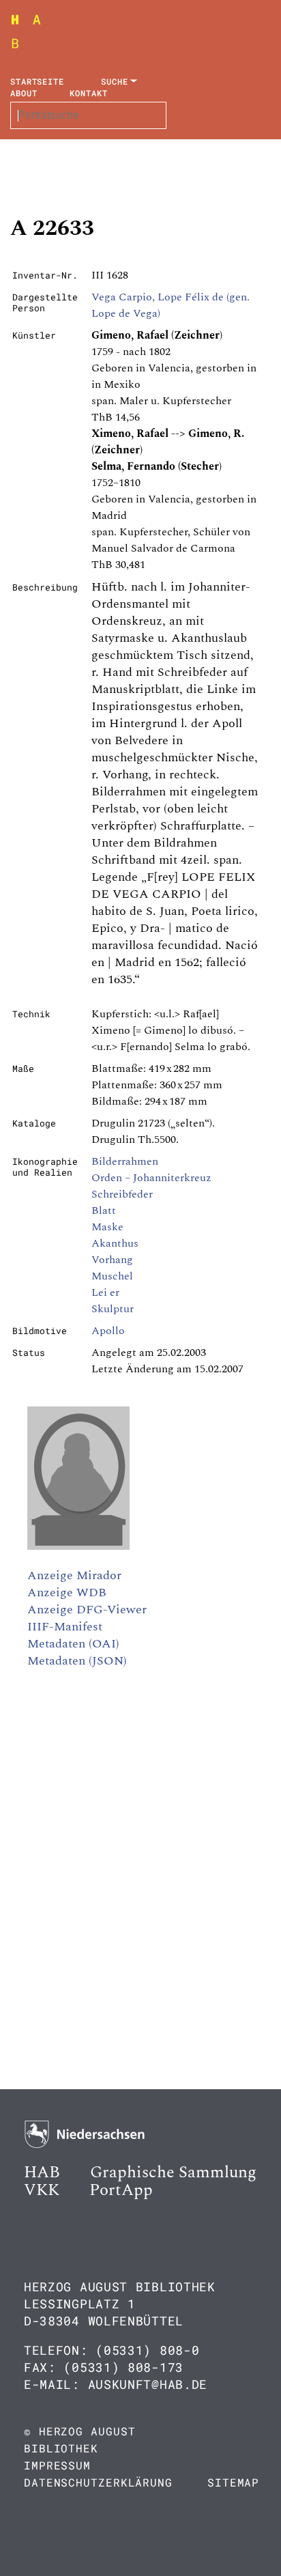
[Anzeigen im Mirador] (78, 1546)
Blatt (104, 1211)
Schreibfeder (122, 1194)
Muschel (112, 1276)
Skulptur (113, 1309)
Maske (107, 1227)
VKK (42, 2190)
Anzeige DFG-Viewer (87, 1610)
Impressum (57, 2465)
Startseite (37, 81)
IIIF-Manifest (65, 1627)
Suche (115, 81)
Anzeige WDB (67, 1593)
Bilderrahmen (125, 1161)
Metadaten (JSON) (77, 1661)
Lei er (105, 1292)
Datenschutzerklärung (98, 2482)
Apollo (108, 1331)
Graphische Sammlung (173, 2172)
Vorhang (112, 1260)
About (24, 93)
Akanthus (115, 1243)
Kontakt (88, 93)
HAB (42, 2172)
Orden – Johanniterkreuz (151, 1178)
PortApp (121, 2190)
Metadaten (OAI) (73, 1644)
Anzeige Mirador (74, 1575)
